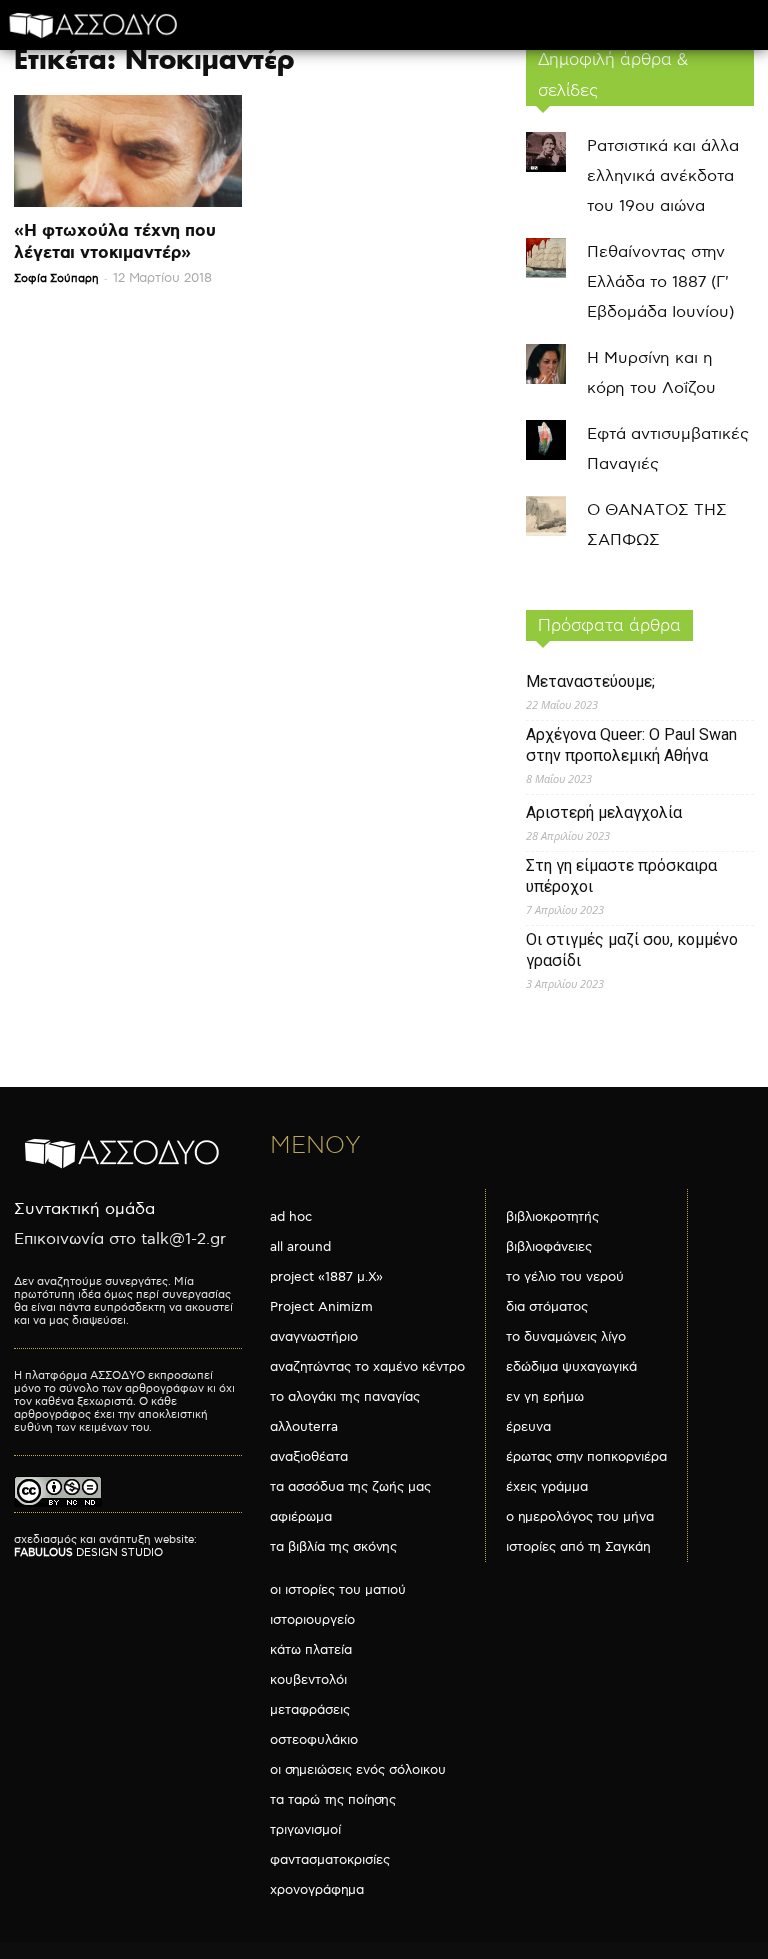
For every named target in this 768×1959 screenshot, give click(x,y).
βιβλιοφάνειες (549, 1247)
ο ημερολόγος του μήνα (580, 1517)
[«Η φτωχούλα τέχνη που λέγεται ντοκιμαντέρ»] (128, 151)
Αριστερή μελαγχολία (604, 812)
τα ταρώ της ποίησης (333, 1800)
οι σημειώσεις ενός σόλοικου (358, 1770)
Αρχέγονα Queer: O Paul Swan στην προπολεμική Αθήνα (631, 745)
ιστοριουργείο (312, 1620)
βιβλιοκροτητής (552, 1217)
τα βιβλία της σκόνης (333, 1547)
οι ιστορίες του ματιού (338, 1590)
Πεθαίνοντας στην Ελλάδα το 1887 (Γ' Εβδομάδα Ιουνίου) (660, 282)
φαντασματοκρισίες (330, 1860)
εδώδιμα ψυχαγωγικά (571, 1367)
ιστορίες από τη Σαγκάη (578, 1547)
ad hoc (291, 1217)
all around (300, 1247)
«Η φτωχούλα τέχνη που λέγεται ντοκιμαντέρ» (115, 242)
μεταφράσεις (310, 1710)
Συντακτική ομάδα (84, 1209)
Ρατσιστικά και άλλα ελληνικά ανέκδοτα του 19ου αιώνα (663, 176)
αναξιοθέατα (309, 1457)
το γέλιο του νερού (565, 1277)
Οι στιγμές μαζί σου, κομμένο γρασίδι (632, 950)
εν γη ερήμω (545, 1397)
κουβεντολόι (308, 1680)
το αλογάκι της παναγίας (345, 1397)
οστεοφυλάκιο (314, 1740)
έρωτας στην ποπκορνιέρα (586, 1457)
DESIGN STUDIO (88, 1552)
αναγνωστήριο (314, 1337)
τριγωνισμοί (305, 1830)
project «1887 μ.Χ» (326, 1277)
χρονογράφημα (317, 1890)
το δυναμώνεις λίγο (566, 1337)
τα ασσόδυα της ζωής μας (350, 1487)
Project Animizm (321, 1307)
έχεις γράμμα (547, 1487)
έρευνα (528, 1427)
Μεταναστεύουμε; (590, 681)
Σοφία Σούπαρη (56, 278)
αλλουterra (304, 1427)
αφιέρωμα (301, 1517)
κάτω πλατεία (311, 1650)
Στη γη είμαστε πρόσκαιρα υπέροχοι (621, 876)
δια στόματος (547, 1307)
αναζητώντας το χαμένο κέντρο (367, 1367)
